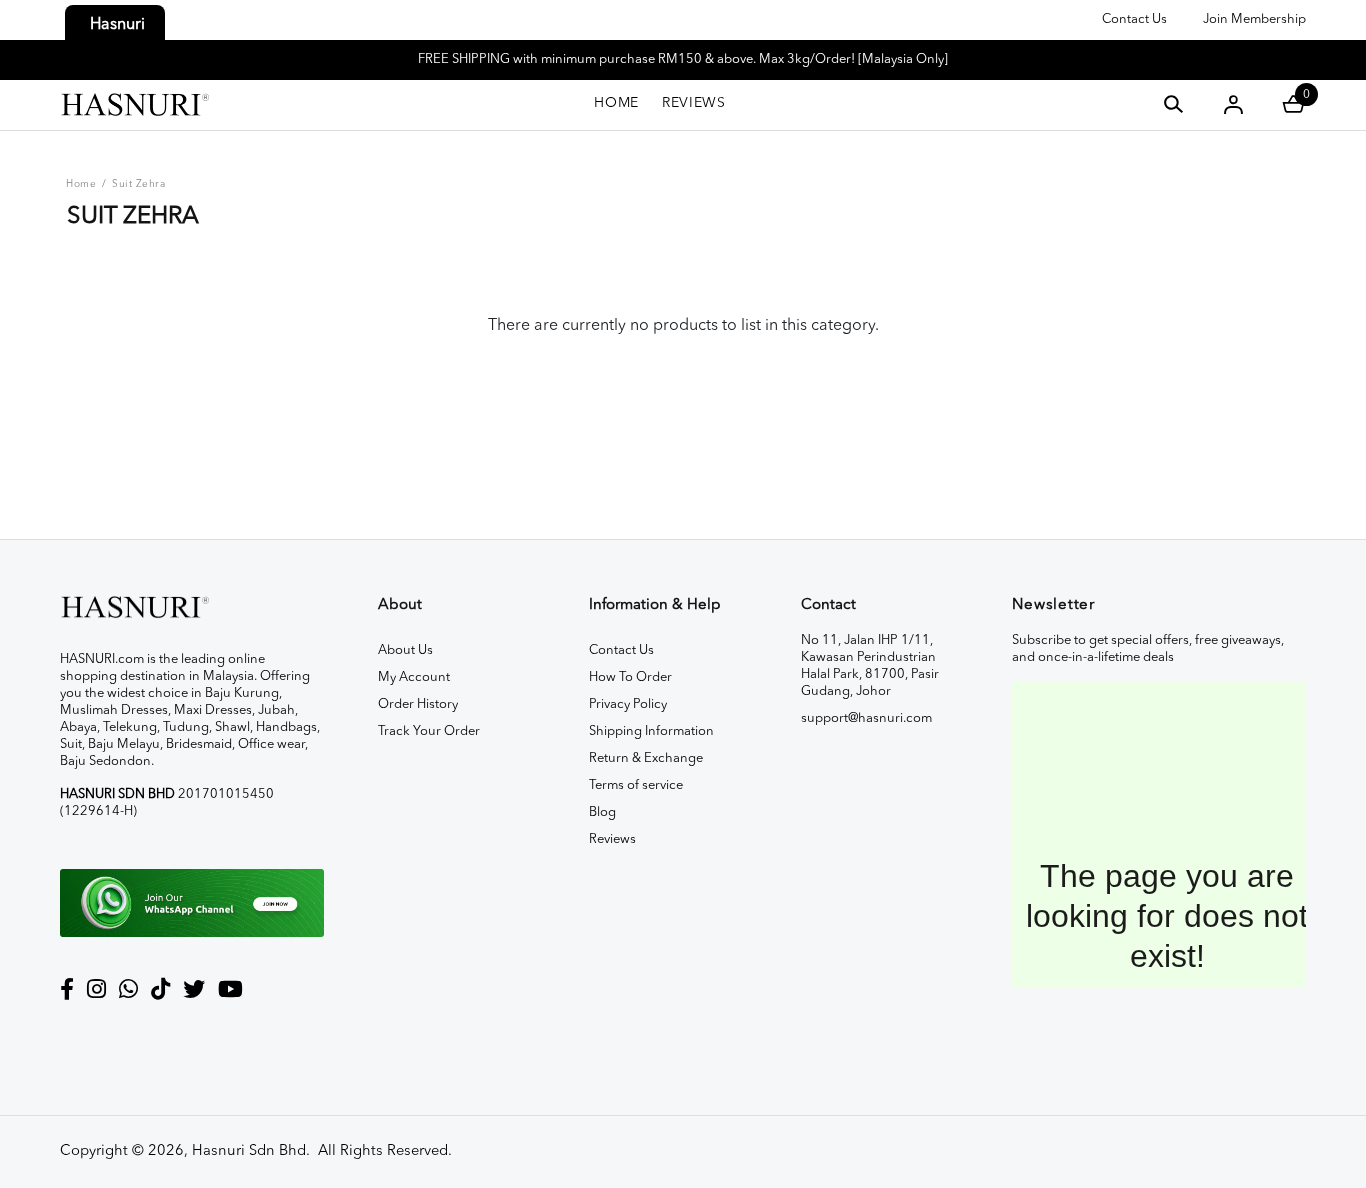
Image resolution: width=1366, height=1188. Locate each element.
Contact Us (1134, 19)
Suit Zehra (138, 184)
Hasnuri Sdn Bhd (249, 1151)
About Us (405, 650)
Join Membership (1254, 19)
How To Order (630, 677)
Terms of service (636, 785)
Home (81, 184)
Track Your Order (429, 731)
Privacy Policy (628, 704)
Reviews (612, 839)
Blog (602, 812)
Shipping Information (651, 731)
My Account (414, 677)
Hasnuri (117, 25)
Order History (418, 704)
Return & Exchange (646, 758)
